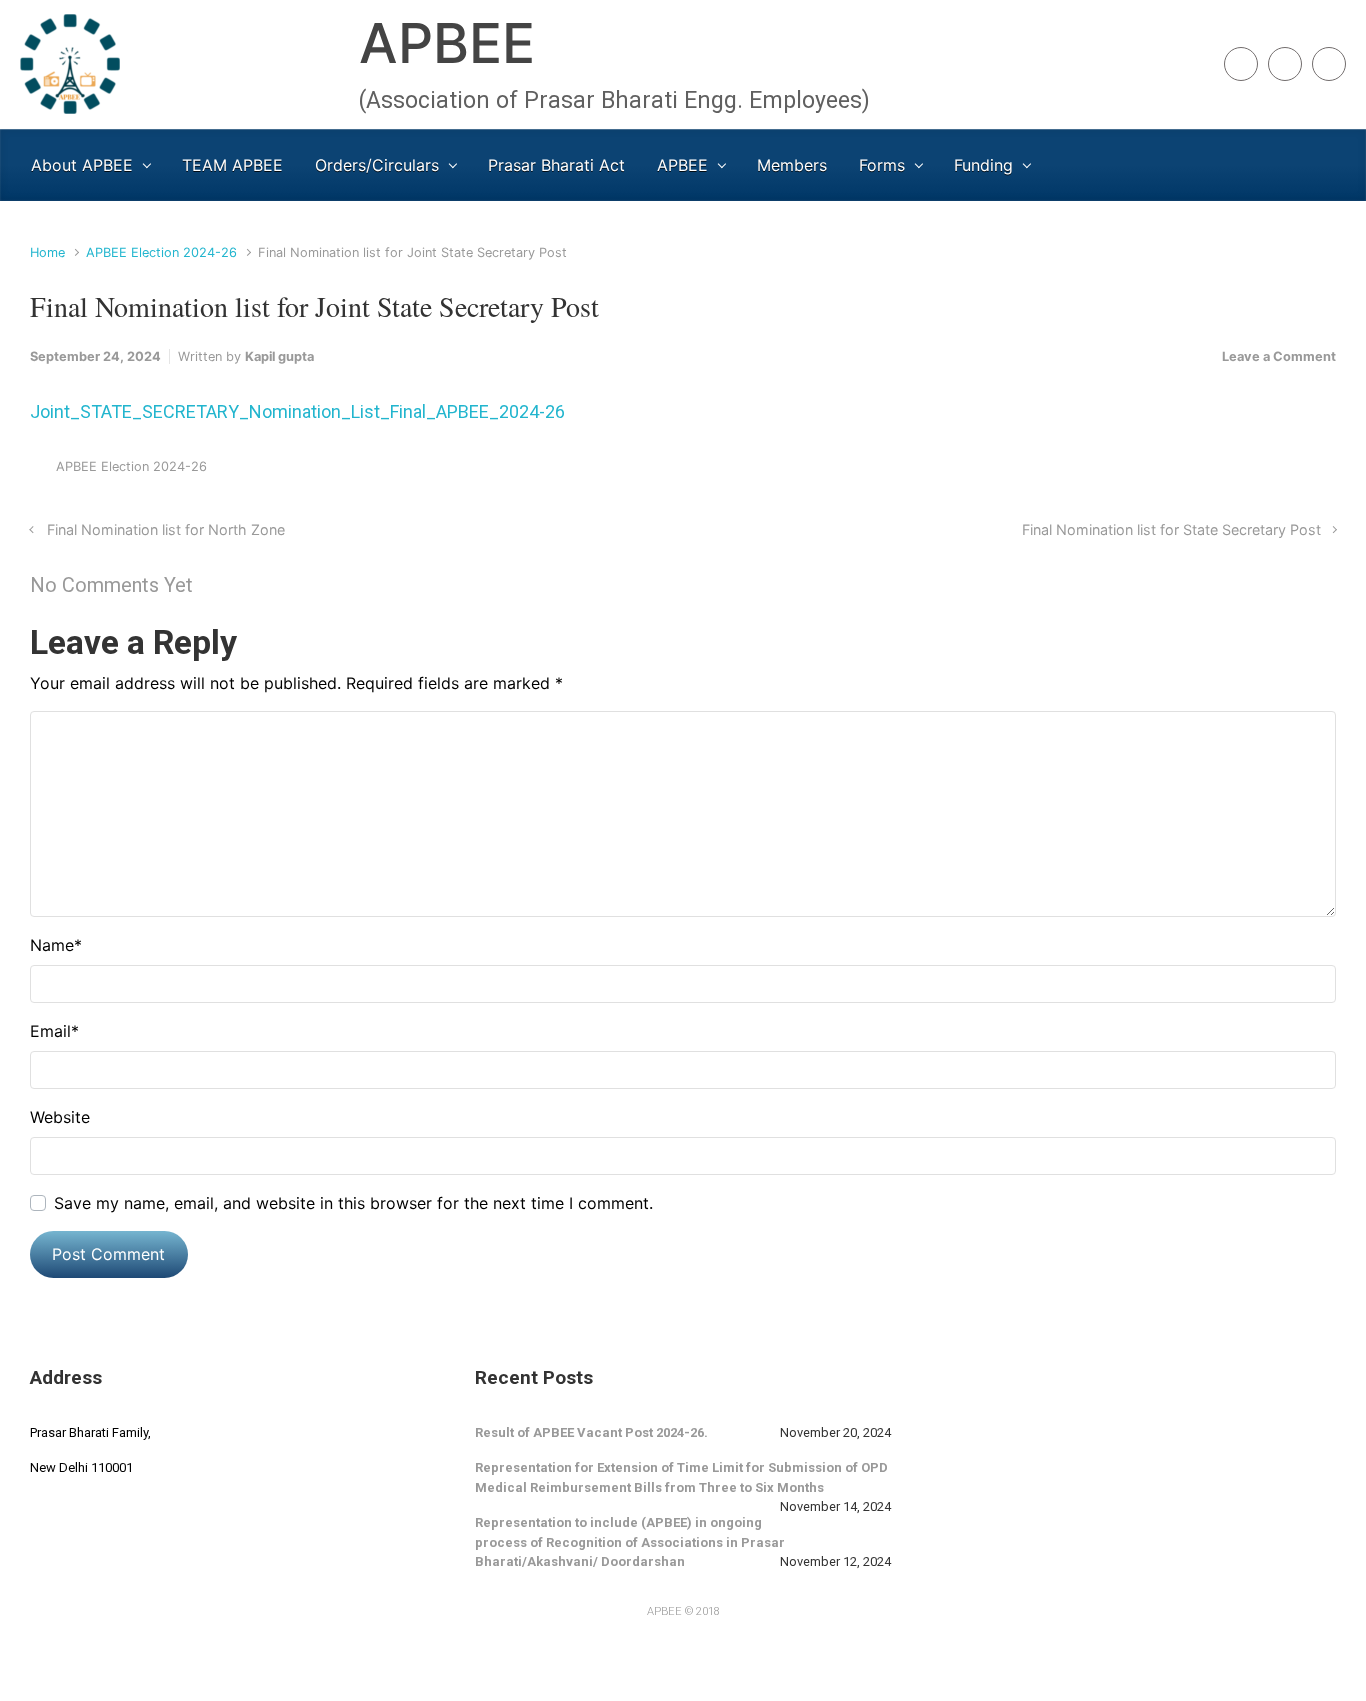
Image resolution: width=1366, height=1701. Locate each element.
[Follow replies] (220, 585)
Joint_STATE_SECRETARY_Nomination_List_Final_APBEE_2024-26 (297, 411)
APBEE (447, 43)
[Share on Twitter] (1208, 471)
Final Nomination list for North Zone (166, 529)
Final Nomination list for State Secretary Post (1171, 529)
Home (47, 252)
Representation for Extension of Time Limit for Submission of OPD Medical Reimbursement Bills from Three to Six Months (681, 1477)
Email (54, 1031)
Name (56, 945)
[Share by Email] (1298, 471)
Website (60, 1117)
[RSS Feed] (1241, 64)
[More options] (1325, 471)
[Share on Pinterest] (1268, 471)
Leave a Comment (1279, 356)
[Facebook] (1285, 64)
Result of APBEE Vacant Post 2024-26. (591, 1432)
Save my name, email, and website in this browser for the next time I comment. (353, 1203)
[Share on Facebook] (1238, 471)
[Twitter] (1329, 64)
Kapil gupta (279, 356)
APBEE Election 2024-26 (161, 252)
